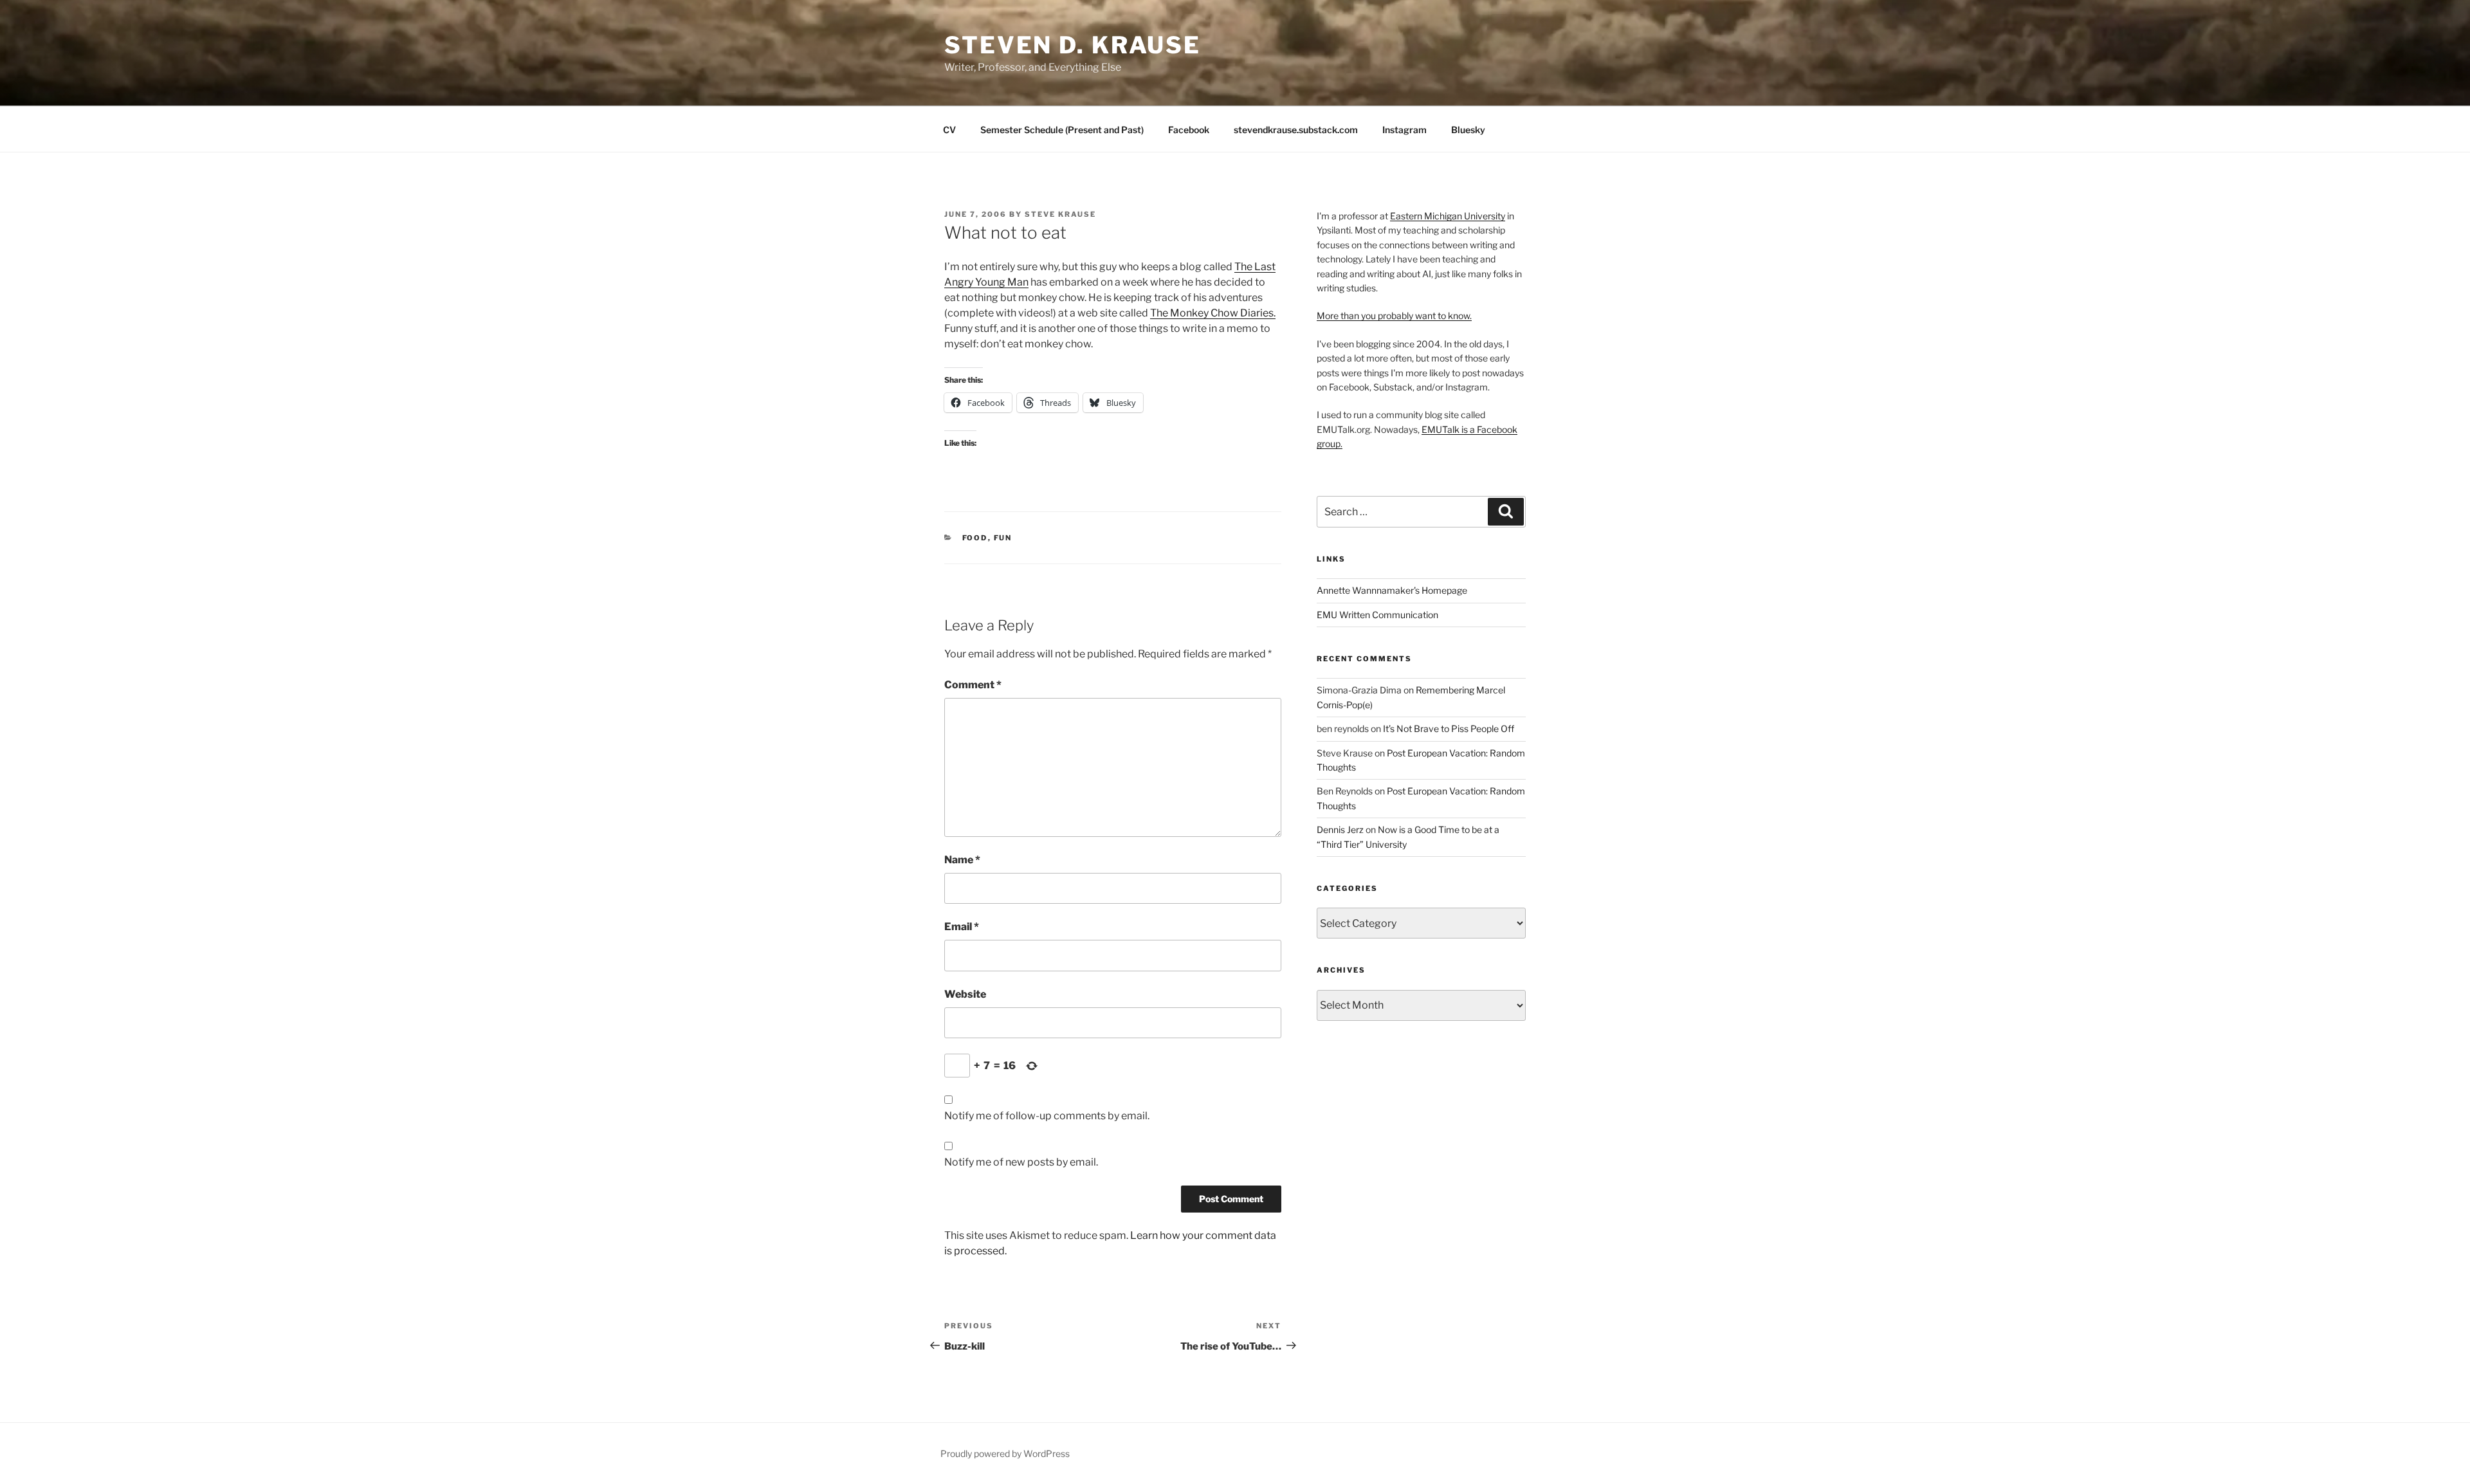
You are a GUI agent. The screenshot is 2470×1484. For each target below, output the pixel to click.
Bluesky (1468, 130)
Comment (973, 685)
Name (962, 860)
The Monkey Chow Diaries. (1213, 313)
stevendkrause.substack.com (1296, 130)
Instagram (1404, 130)
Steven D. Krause (1073, 45)
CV (949, 130)
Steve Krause (1060, 214)
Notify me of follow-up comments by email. (1047, 1116)
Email (962, 927)
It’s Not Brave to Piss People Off (1449, 728)
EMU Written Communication (1377, 615)
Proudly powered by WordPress (1005, 1453)
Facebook (1189, 130)
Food (975, 538)
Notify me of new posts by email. (1021, 1162)
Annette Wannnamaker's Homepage (1392, 590)
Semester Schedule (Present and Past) (1062, 130)
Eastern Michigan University (1448, 216)
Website (965, 994)
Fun (1003, 538)
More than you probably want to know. (1394, 316)
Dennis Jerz (1340, 829)
